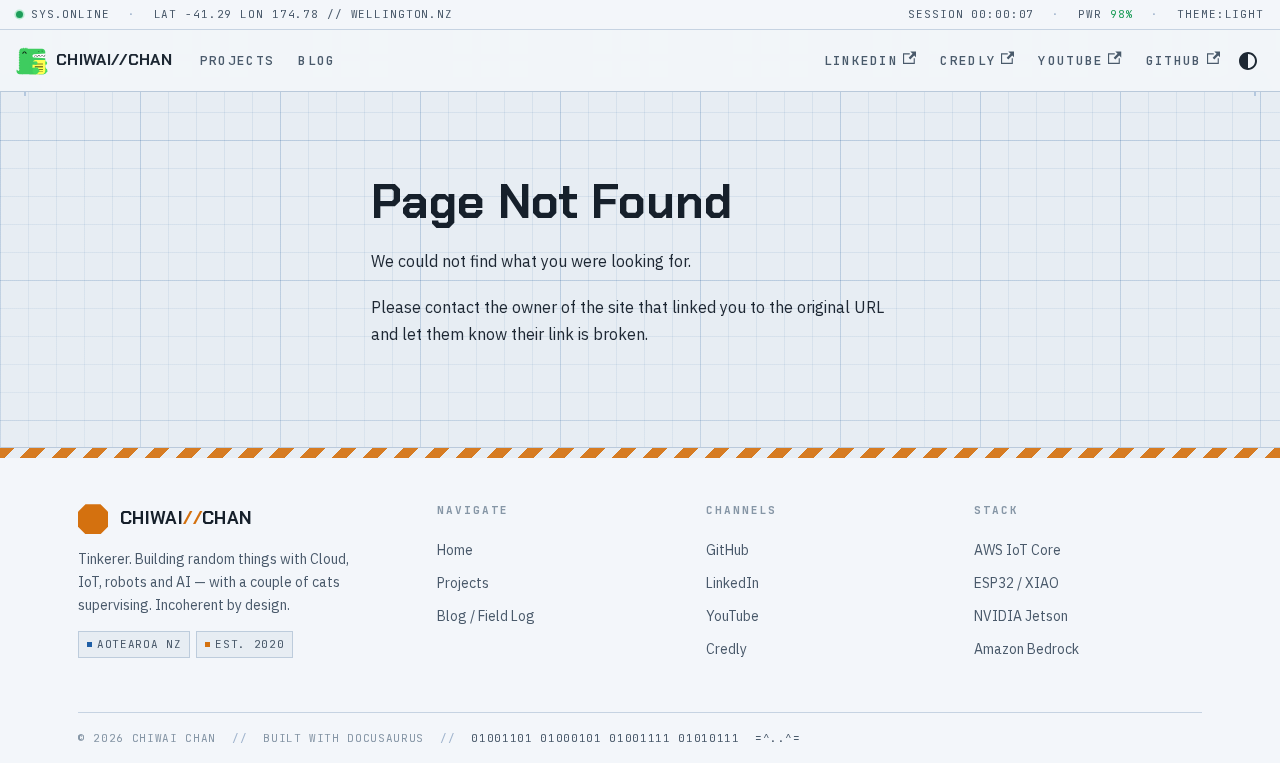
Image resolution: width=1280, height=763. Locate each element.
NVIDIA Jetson (1021, 616)
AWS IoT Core (1017, 550)
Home (455, 550)
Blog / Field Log (486, 616)
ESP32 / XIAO (1016, 583)
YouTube (1070, 60)
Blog (316, 60)
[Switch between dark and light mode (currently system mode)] (1248, 61)
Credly (968, 60)
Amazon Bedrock (1026, 649)
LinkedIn (861, 60)
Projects (237, 60)
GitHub (1174, 60)
